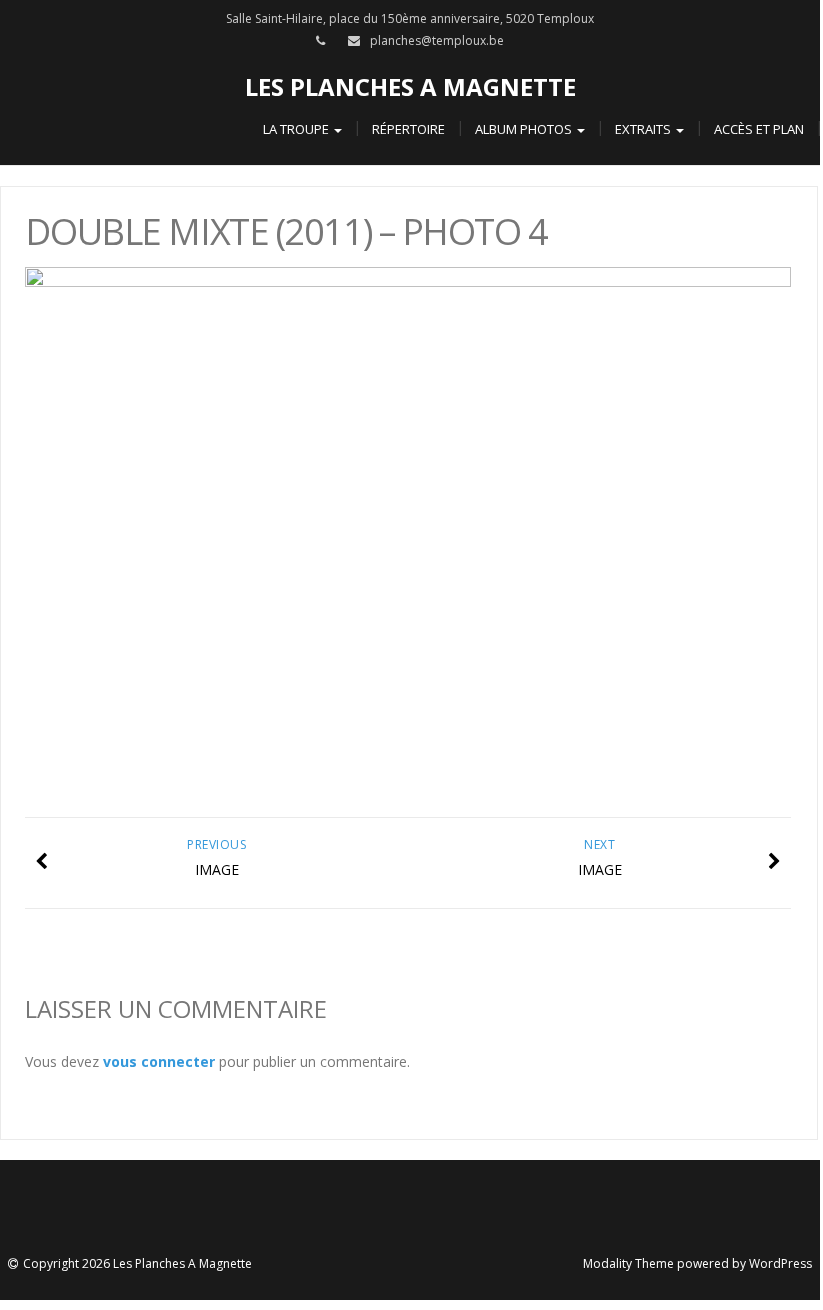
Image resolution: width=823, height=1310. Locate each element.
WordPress (780, 1263)
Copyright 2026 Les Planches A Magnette (137, 1263)
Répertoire (408, 129)
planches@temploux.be (437, 40)
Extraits (644, 129)
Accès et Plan (759, 129)
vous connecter (159, 1061)
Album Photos (525, 129)
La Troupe (297, 129)
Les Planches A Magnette (410, 86)
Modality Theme (628, 1263)
